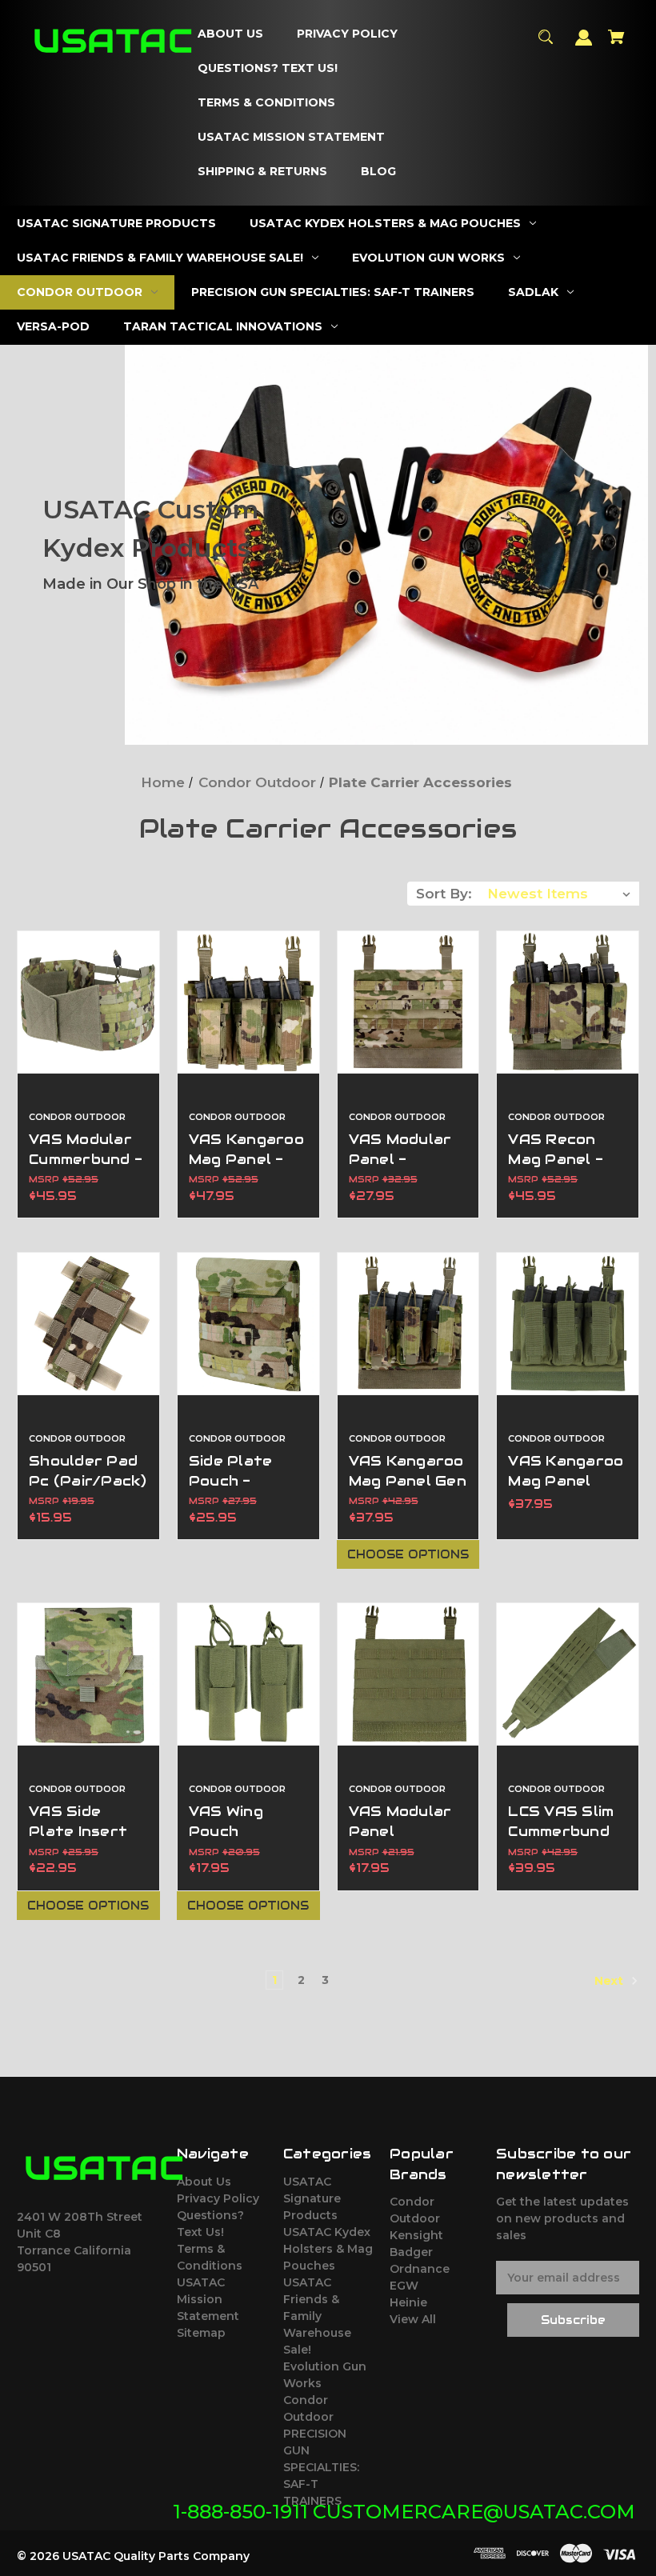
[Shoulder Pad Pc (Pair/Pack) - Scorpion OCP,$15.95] (88, 1324)
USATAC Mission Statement (208, 2299)
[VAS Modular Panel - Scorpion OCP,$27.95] (408, 1002)
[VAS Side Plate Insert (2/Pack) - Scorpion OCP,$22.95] (88, 1674)
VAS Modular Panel (400, 1821)
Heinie (408, 2302)
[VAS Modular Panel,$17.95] (408, 1674)
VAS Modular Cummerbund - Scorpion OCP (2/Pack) (86, 1170)
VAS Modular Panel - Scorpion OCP (403, 1159)
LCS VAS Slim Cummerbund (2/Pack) (561, 1831)
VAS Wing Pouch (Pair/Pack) (236, 1831)
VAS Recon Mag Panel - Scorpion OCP (562, 1159)
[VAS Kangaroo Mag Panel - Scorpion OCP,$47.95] (248, 1002)
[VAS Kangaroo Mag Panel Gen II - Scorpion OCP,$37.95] (408, 1324)
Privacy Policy (218, 2198)
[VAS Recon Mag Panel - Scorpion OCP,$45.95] (568, 1002)
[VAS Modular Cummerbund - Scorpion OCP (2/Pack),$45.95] (88, 1002)
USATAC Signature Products (312, 2198)
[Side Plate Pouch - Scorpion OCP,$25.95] (248, 1324)
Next (610, 1980)
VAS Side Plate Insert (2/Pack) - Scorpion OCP (83, 1842)
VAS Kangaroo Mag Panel (566, 1471)
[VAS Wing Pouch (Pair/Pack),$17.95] (248, 1674)
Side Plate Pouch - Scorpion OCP (243, 1481)
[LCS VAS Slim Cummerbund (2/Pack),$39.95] (568, 1674)
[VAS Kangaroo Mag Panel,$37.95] (568, 1324)
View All (413, 2319)
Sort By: (444, 894)
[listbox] (559, 894)
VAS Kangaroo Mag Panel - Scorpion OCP (246, 1159)
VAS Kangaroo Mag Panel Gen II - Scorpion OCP (408, 1491)
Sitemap (201, 2333)
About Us (204, 2182)
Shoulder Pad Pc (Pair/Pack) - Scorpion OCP (88, 1491)
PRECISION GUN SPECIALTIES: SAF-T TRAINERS (321, 2467)
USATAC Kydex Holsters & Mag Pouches (328, 2249)
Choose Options (408, 1554)
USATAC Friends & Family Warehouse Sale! (317, 2316)
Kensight (416, 2235)
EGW (404, 2286)
